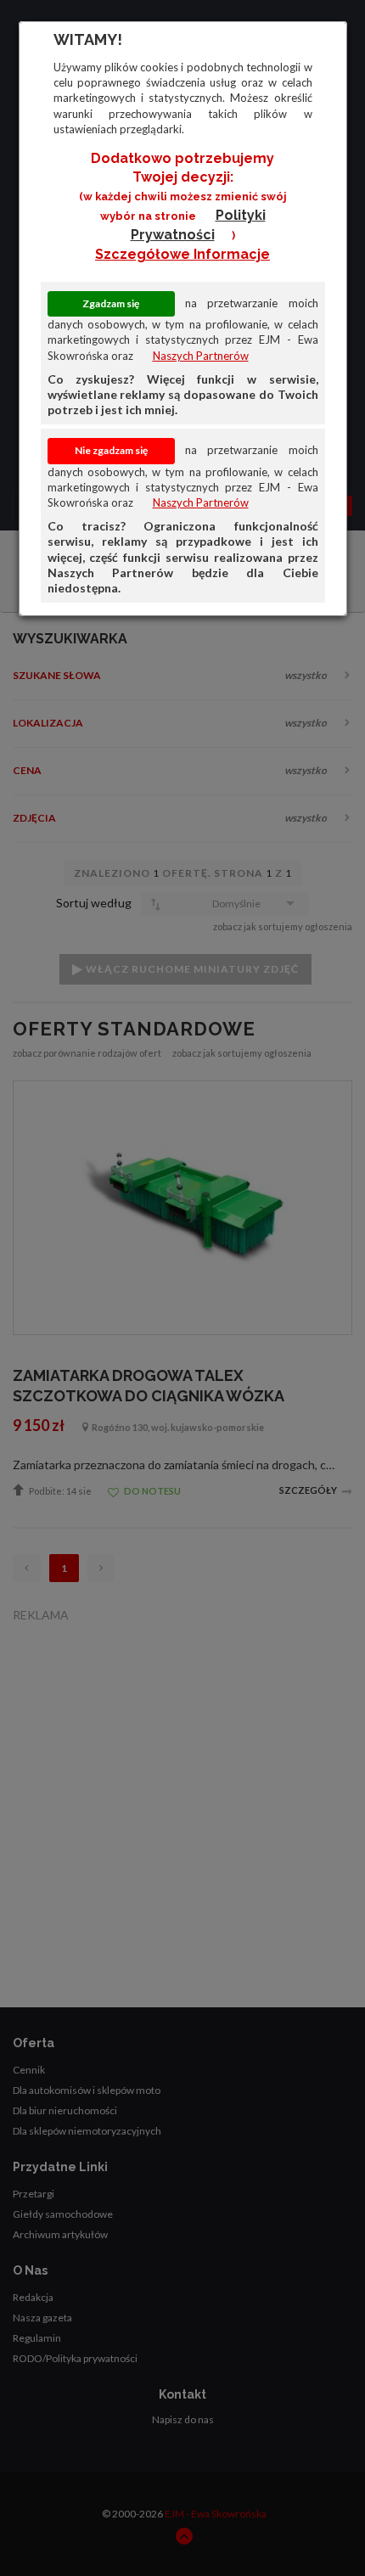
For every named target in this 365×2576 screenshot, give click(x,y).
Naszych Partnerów (201, 356)
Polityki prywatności (198, 225)
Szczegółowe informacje (182, 254)
